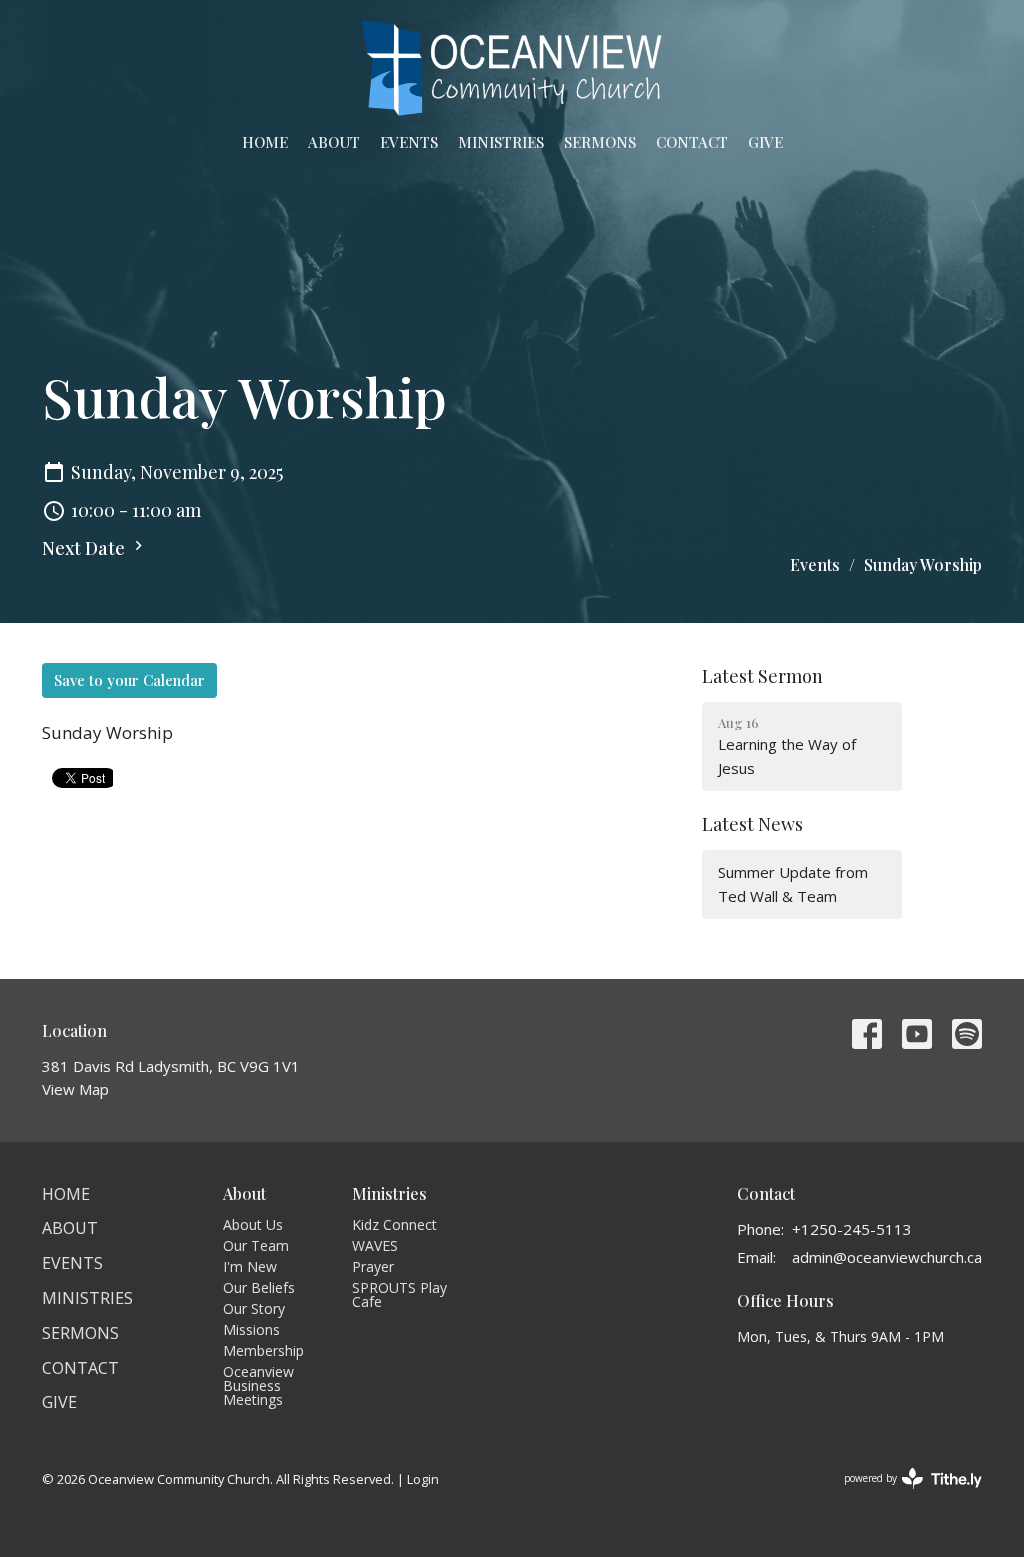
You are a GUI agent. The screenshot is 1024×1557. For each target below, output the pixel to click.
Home (265, 142)
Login (423, 1479)
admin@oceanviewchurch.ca (887, 1257)
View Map (75, 1089)
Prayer (373, 1266)
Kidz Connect (394, 1224)
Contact (692, 142)
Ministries (501, 142)
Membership (263, 1350)
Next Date (85, 548)
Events (409, 142)
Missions (251, 1329)
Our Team (256, 1245)
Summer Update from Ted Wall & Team (793, 883)
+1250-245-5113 (852, 1229)
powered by (902, 1495)
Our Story (254, 1308)
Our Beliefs (259, 1287)
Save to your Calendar (129, 680)
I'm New (250, 1266)
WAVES (375, 1245)
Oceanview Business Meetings (258, 1385)
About (334, 142)
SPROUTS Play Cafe (399, 1294)
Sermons (600, 142)
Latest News (752, 824)
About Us (253, 1224)
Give (765, 142)
